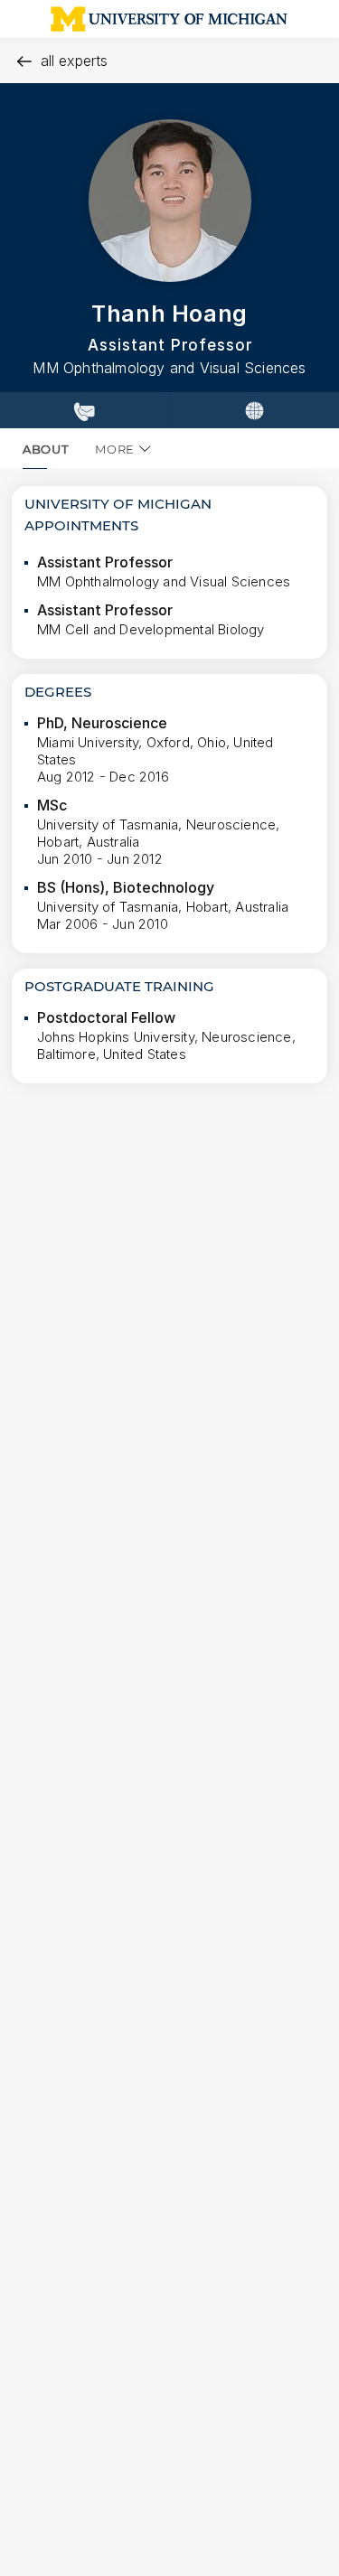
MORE (115, 449)
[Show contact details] (85, 410)
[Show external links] (254, 410)
